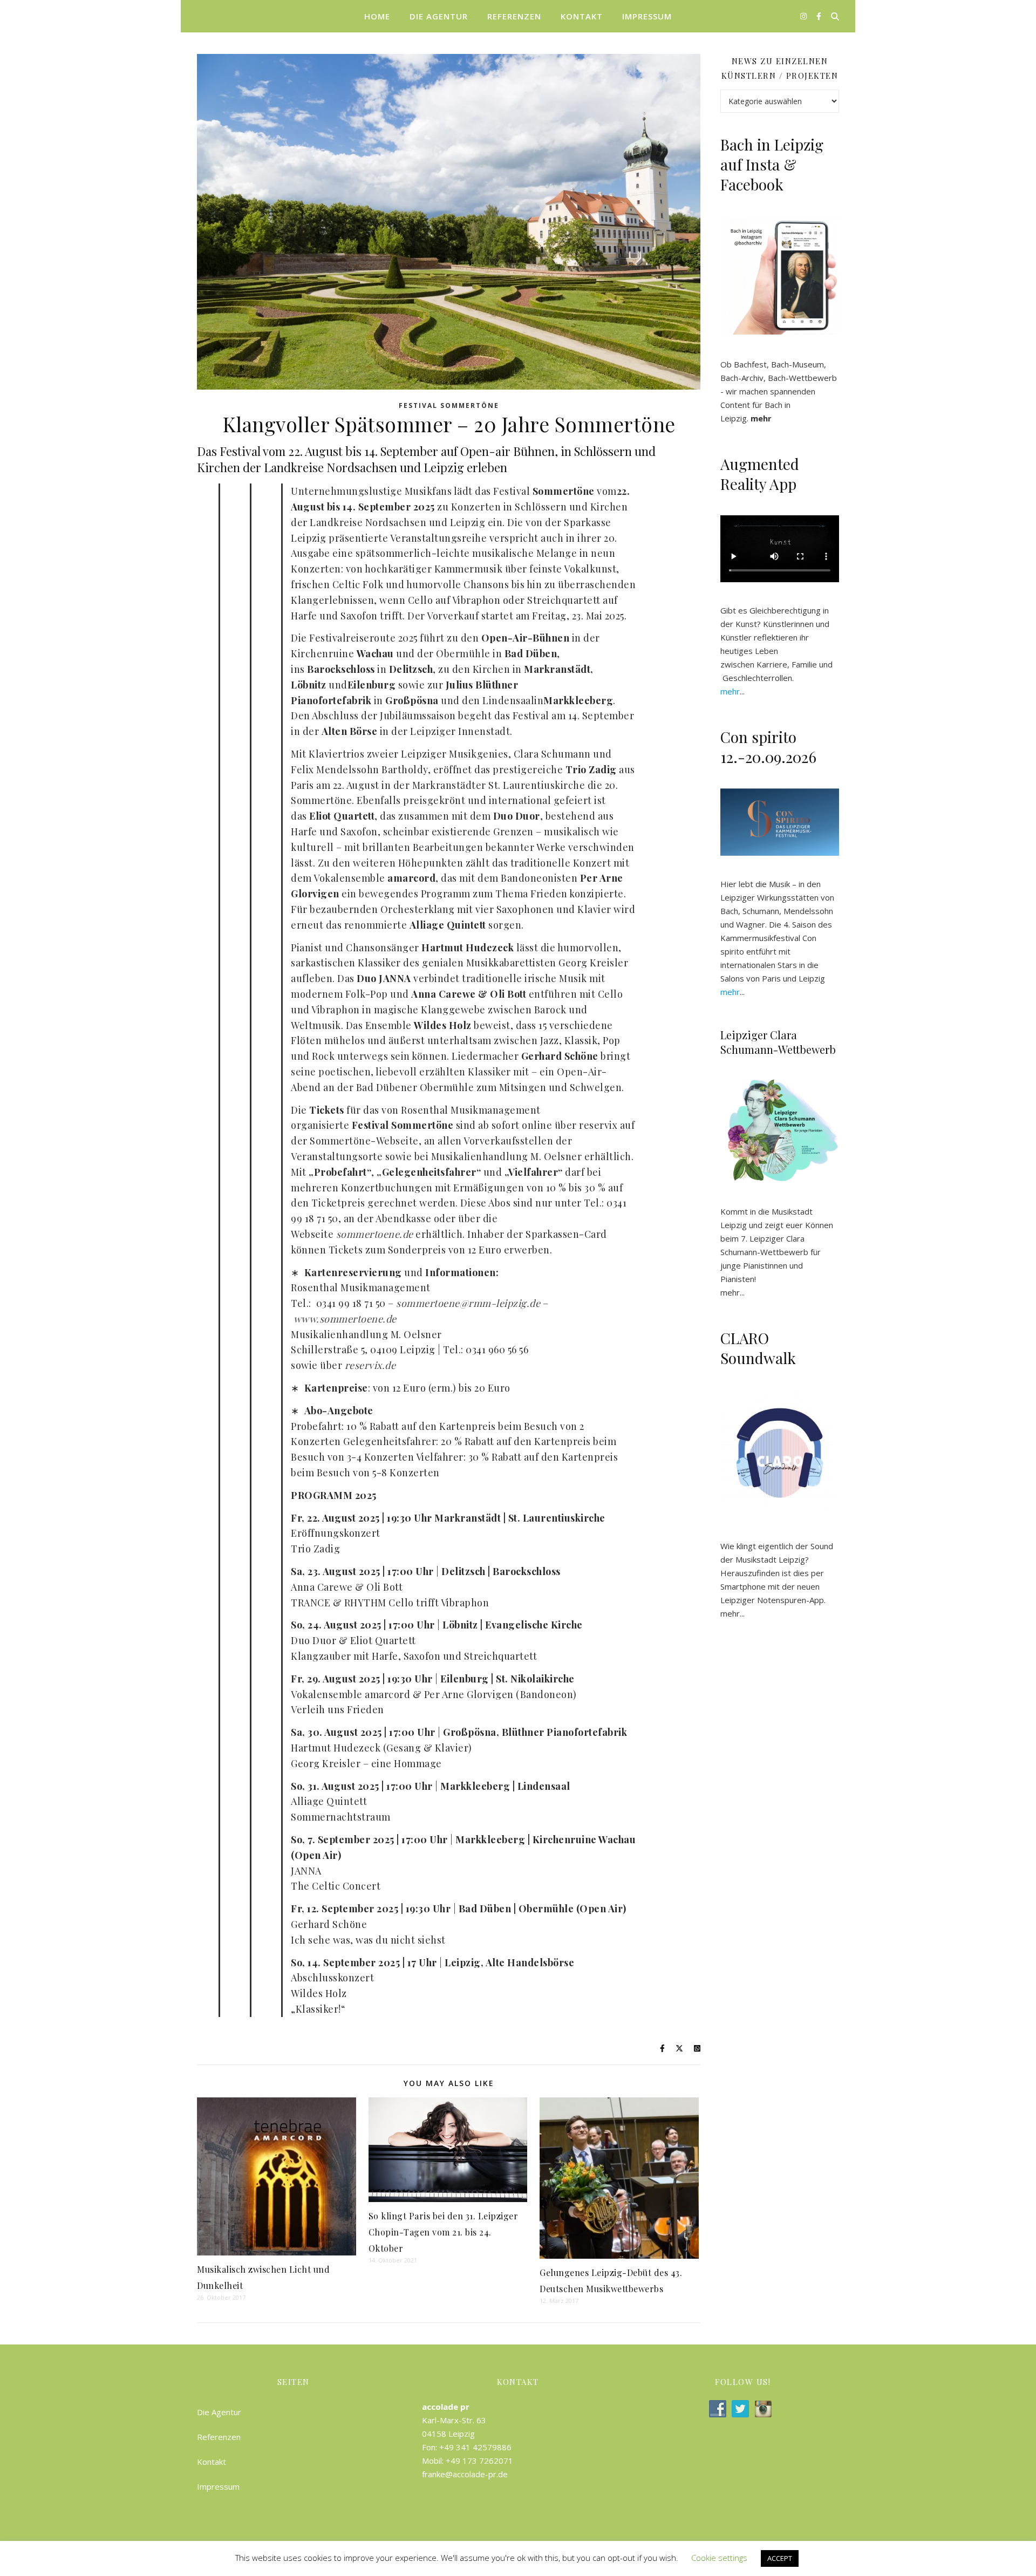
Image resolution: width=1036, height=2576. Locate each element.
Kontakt (582, 16)
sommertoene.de (375, 1234)
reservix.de (370, 1365)
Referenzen (514, 16)
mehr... (732, 1613)
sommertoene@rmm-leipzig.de (468, 1303)
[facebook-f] (819, 16)
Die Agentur (439, 16)
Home (377, 16)
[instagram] (805, 16)
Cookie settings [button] (719, 2558)
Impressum (647, 16)
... (732, 691)
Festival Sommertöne (449, 406)
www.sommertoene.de (345, 1319)
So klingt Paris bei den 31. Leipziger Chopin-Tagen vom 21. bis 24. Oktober (444, 2232)
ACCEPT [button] (780, 2558)
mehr (730, 1292)
